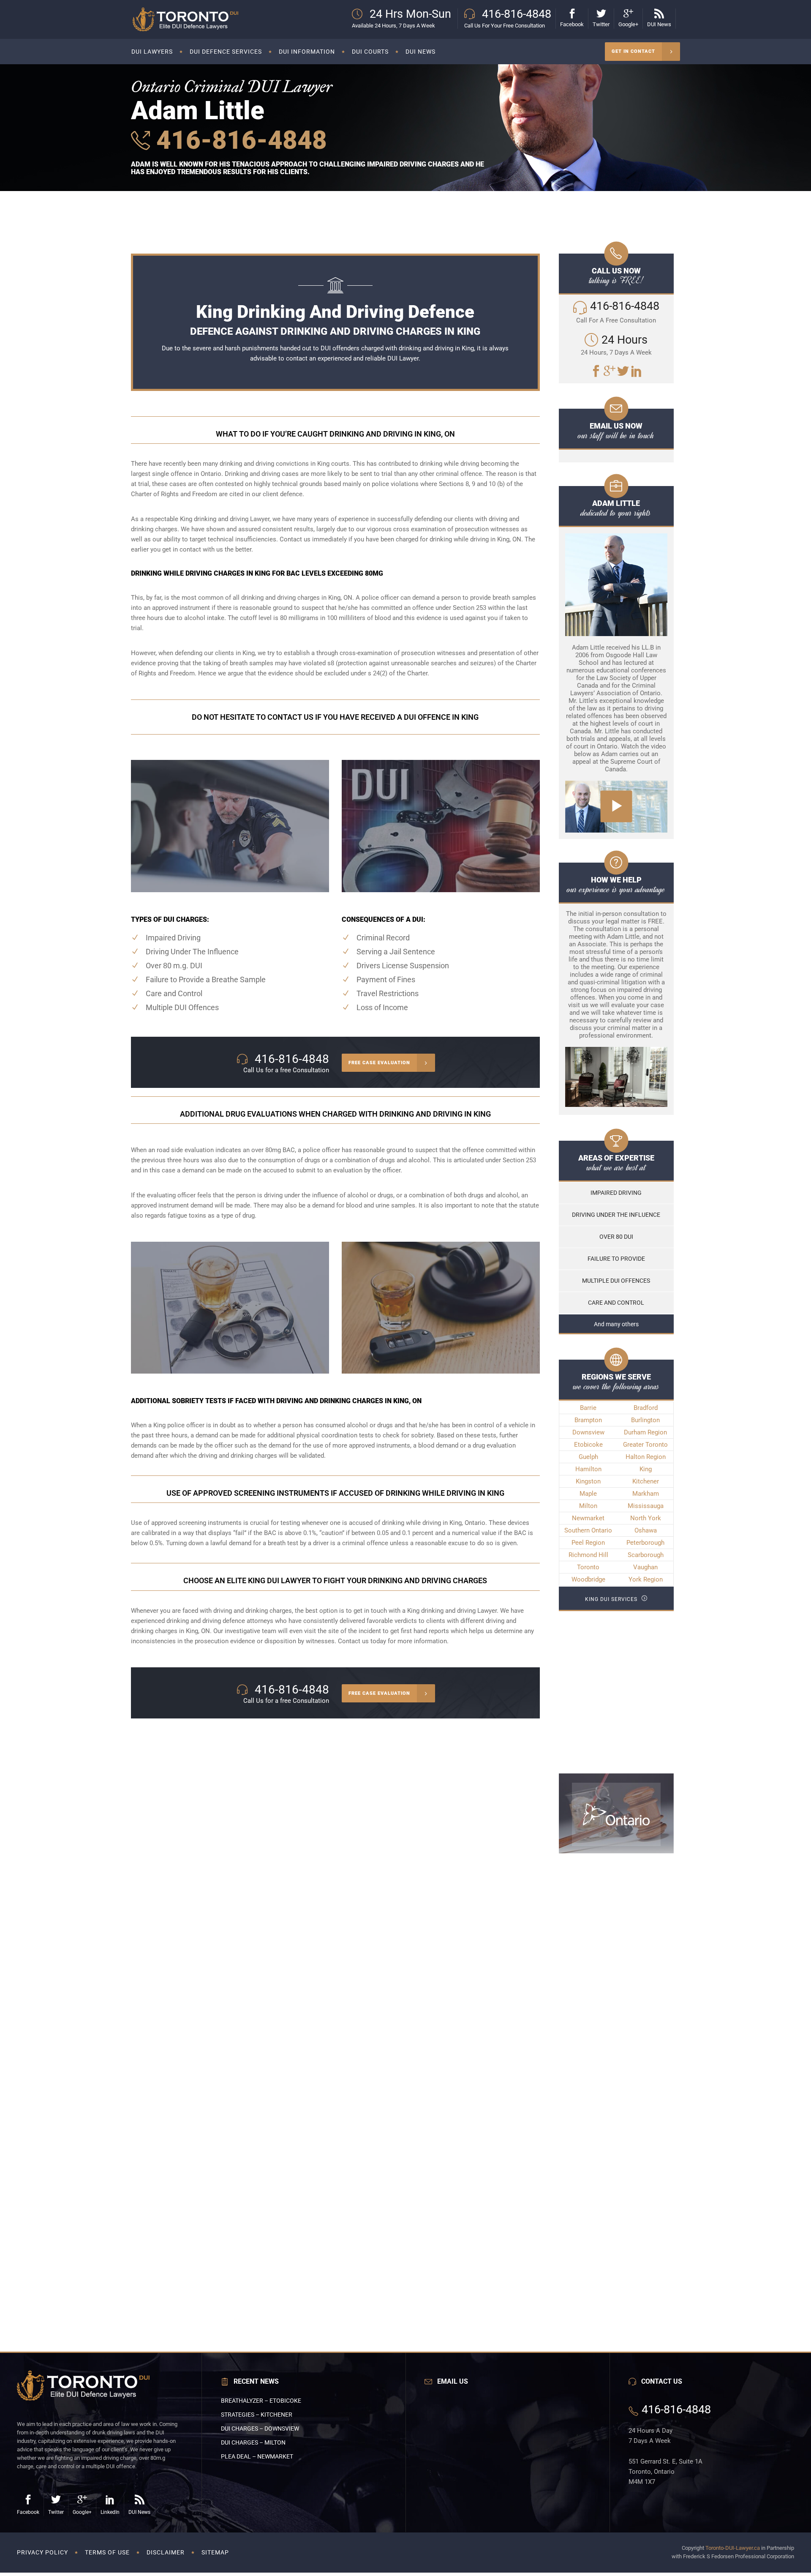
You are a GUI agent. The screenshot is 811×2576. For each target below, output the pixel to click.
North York (646, 1518)
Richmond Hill (588, 1555)
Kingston (588, 1481)
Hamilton (588, 1469)
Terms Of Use (107, 2552)
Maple (588, 1494)
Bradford (646, 1408)
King (646, 1469)
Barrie (588, 1408)
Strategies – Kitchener (257, 2415)
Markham (646, 1494)
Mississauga (646, 1506)
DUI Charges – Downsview (260, 2428)
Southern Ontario (588, 1530)
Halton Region (646, 1457)
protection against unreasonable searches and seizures (416, 663)
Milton (588, 1506)
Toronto (588, 1567)
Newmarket (588, 1518)
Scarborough (646, 1555)
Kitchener (646, 1481)
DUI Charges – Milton (253, 2442)
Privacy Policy (42, 2552)
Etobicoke (588, 1445)
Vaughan (645, 1567)
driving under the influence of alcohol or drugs (329, 1195)
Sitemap (215, 2552)
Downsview (588, 1432)
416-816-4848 (238, 140)
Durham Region (645, 1432)
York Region (646, 1579)
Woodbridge (588, 1579)
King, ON (198, 1631)
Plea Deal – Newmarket (257, 2456)
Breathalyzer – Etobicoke (261, 2401)
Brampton (588, 1420)
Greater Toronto (645, 1445)
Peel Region (588, 1543)
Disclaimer (166, 2552)
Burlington (645, 1420)
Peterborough (645, 1543)
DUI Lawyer (403, 358)
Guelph (588, 1457)
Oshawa (646, 1530)
